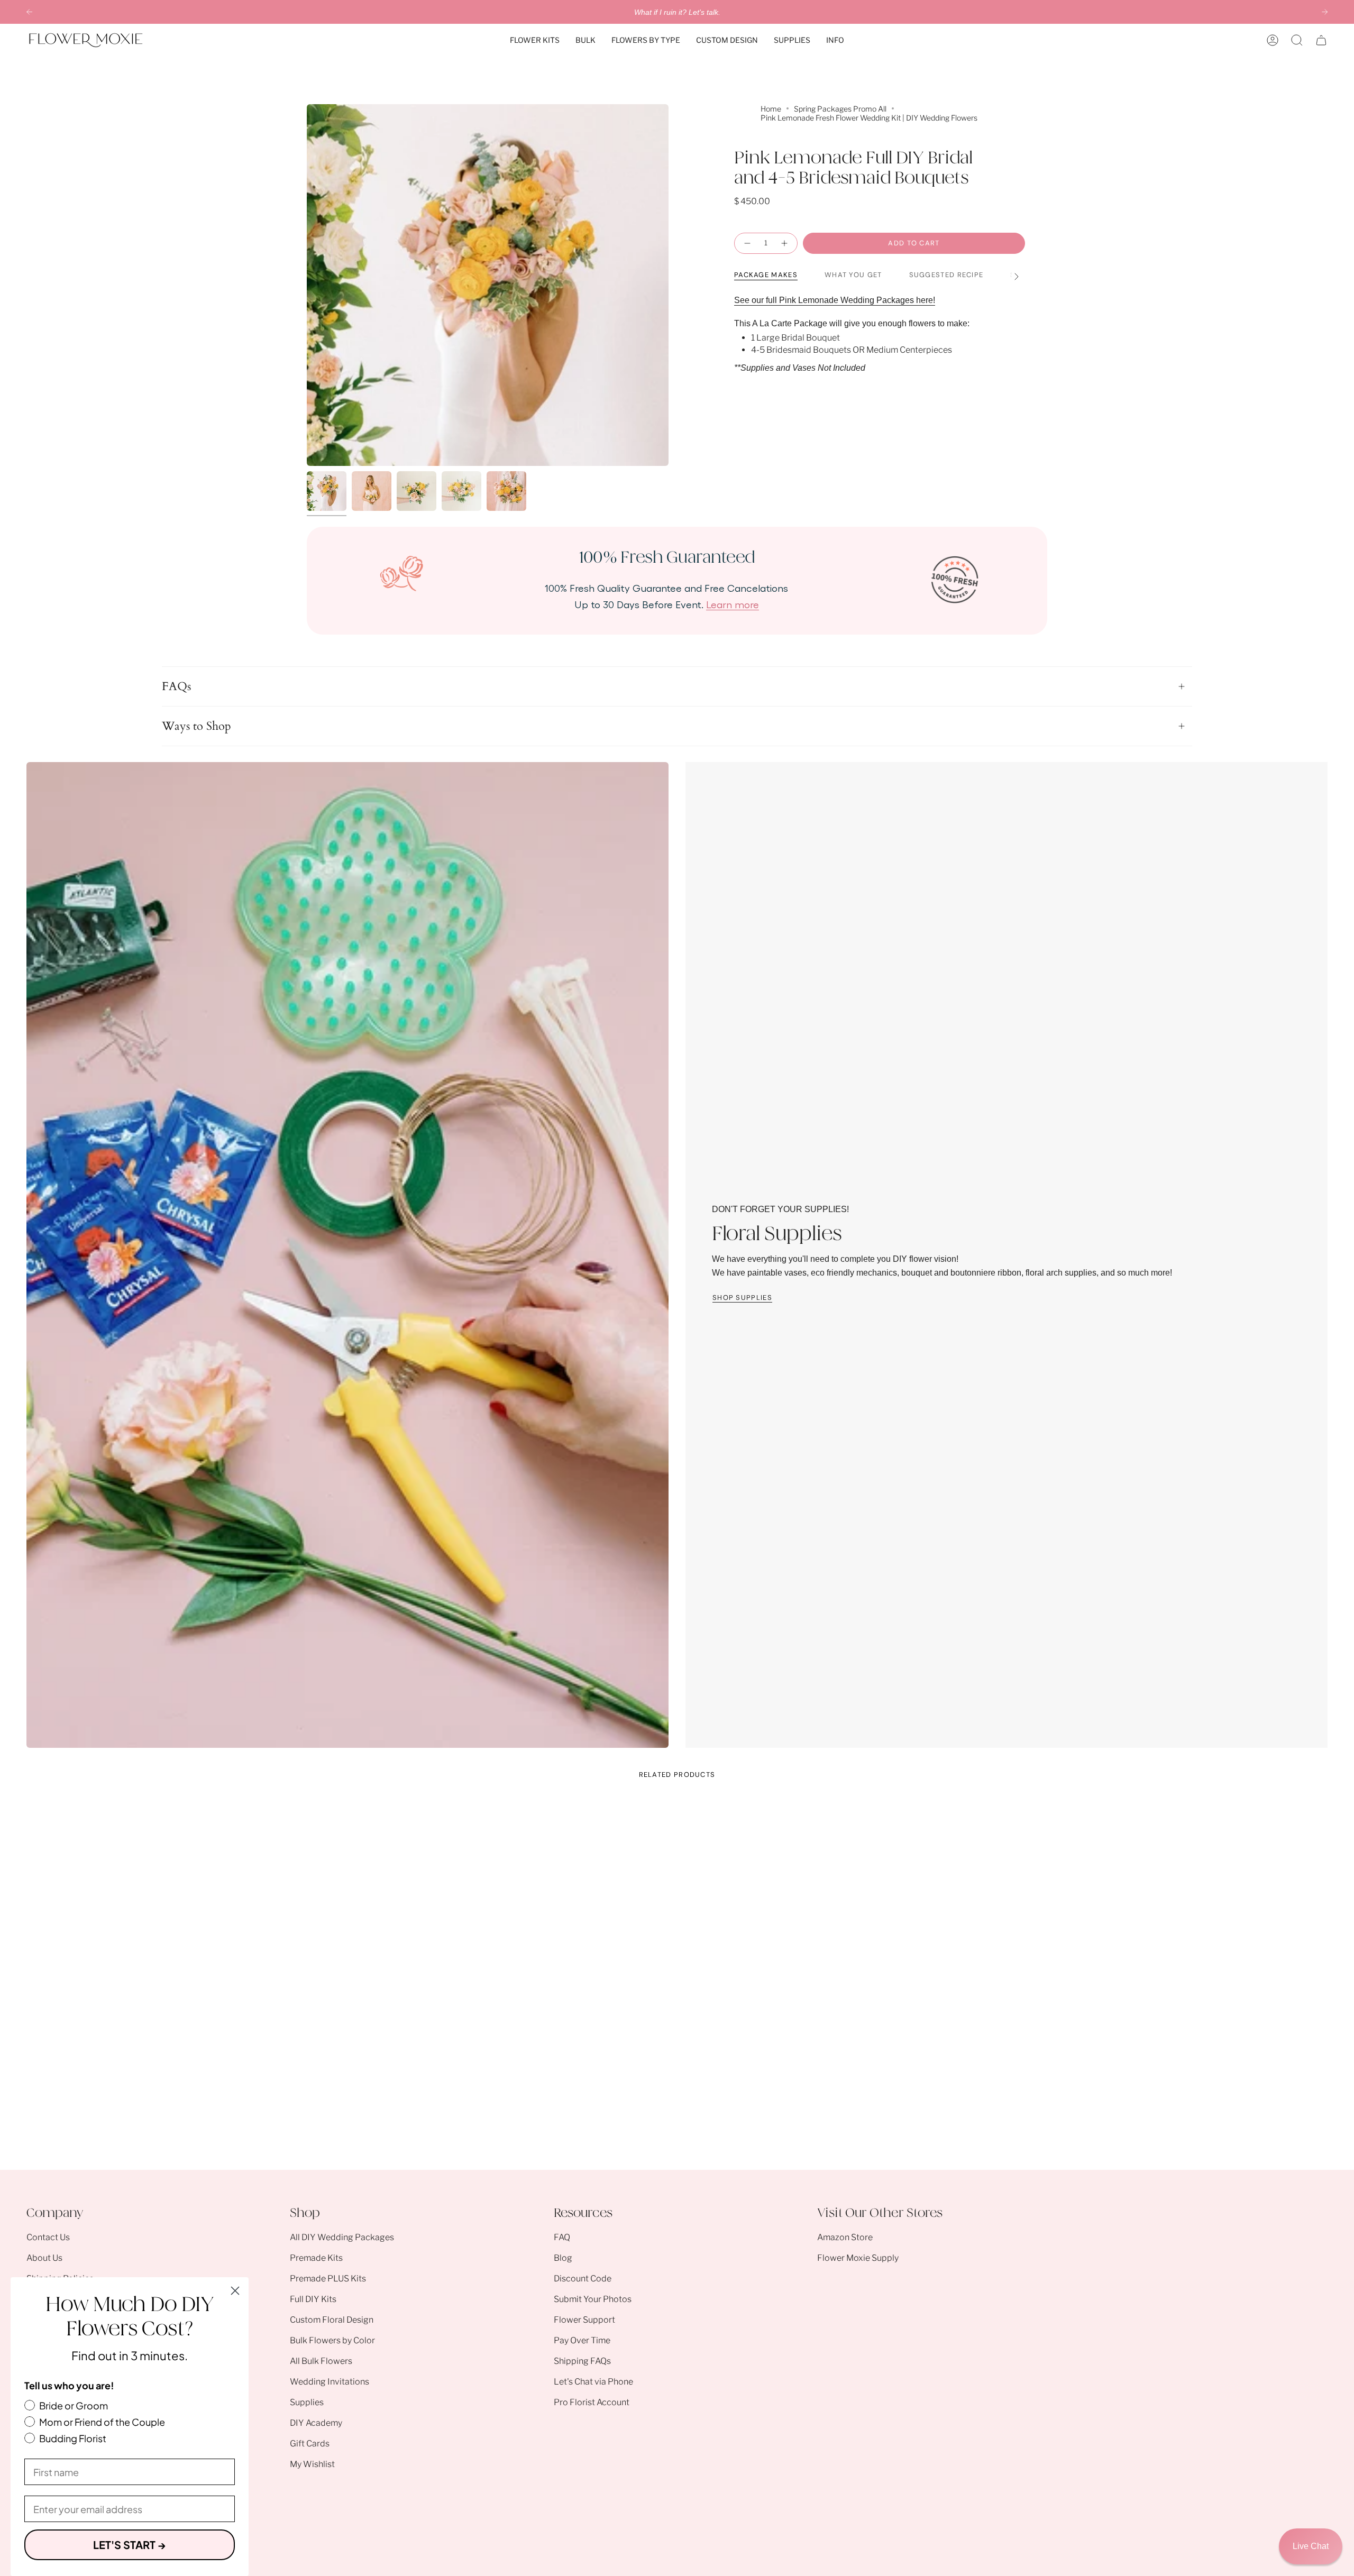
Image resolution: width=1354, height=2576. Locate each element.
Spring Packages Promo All (840, 109)
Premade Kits (316, 2258)
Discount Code (583, 2279)
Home (771, 109)
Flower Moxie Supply (858, 2258)
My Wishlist (312, 2464)
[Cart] (1321, 40)
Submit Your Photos (593, 2299)
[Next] (1325, 12)
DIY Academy (316, 2423)
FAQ (562, 2237)
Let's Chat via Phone (593, 2382)
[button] (535, 40)
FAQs (176, 686)
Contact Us (48, 2237)
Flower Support (584, 2320)
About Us (44, 2258)
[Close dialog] (235, 2291)
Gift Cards (310, 2444)
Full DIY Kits (313, 2299)
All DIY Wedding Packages (342, 2237)
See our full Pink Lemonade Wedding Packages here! (835, 300)
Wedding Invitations (330, 2382)
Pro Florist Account (592, 2402)
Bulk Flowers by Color (332, 2340)
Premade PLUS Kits (328, 2279)
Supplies (307, 2402)
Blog (563, 2258)
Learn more (733, 604)
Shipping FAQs (582, 2361)
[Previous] (29, 12)
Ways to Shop (196, 726)
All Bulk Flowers (321, 2361)
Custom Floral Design (332, 2320)
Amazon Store (845, 2237)
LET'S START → (130, 2545)
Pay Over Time (582, 2340)
